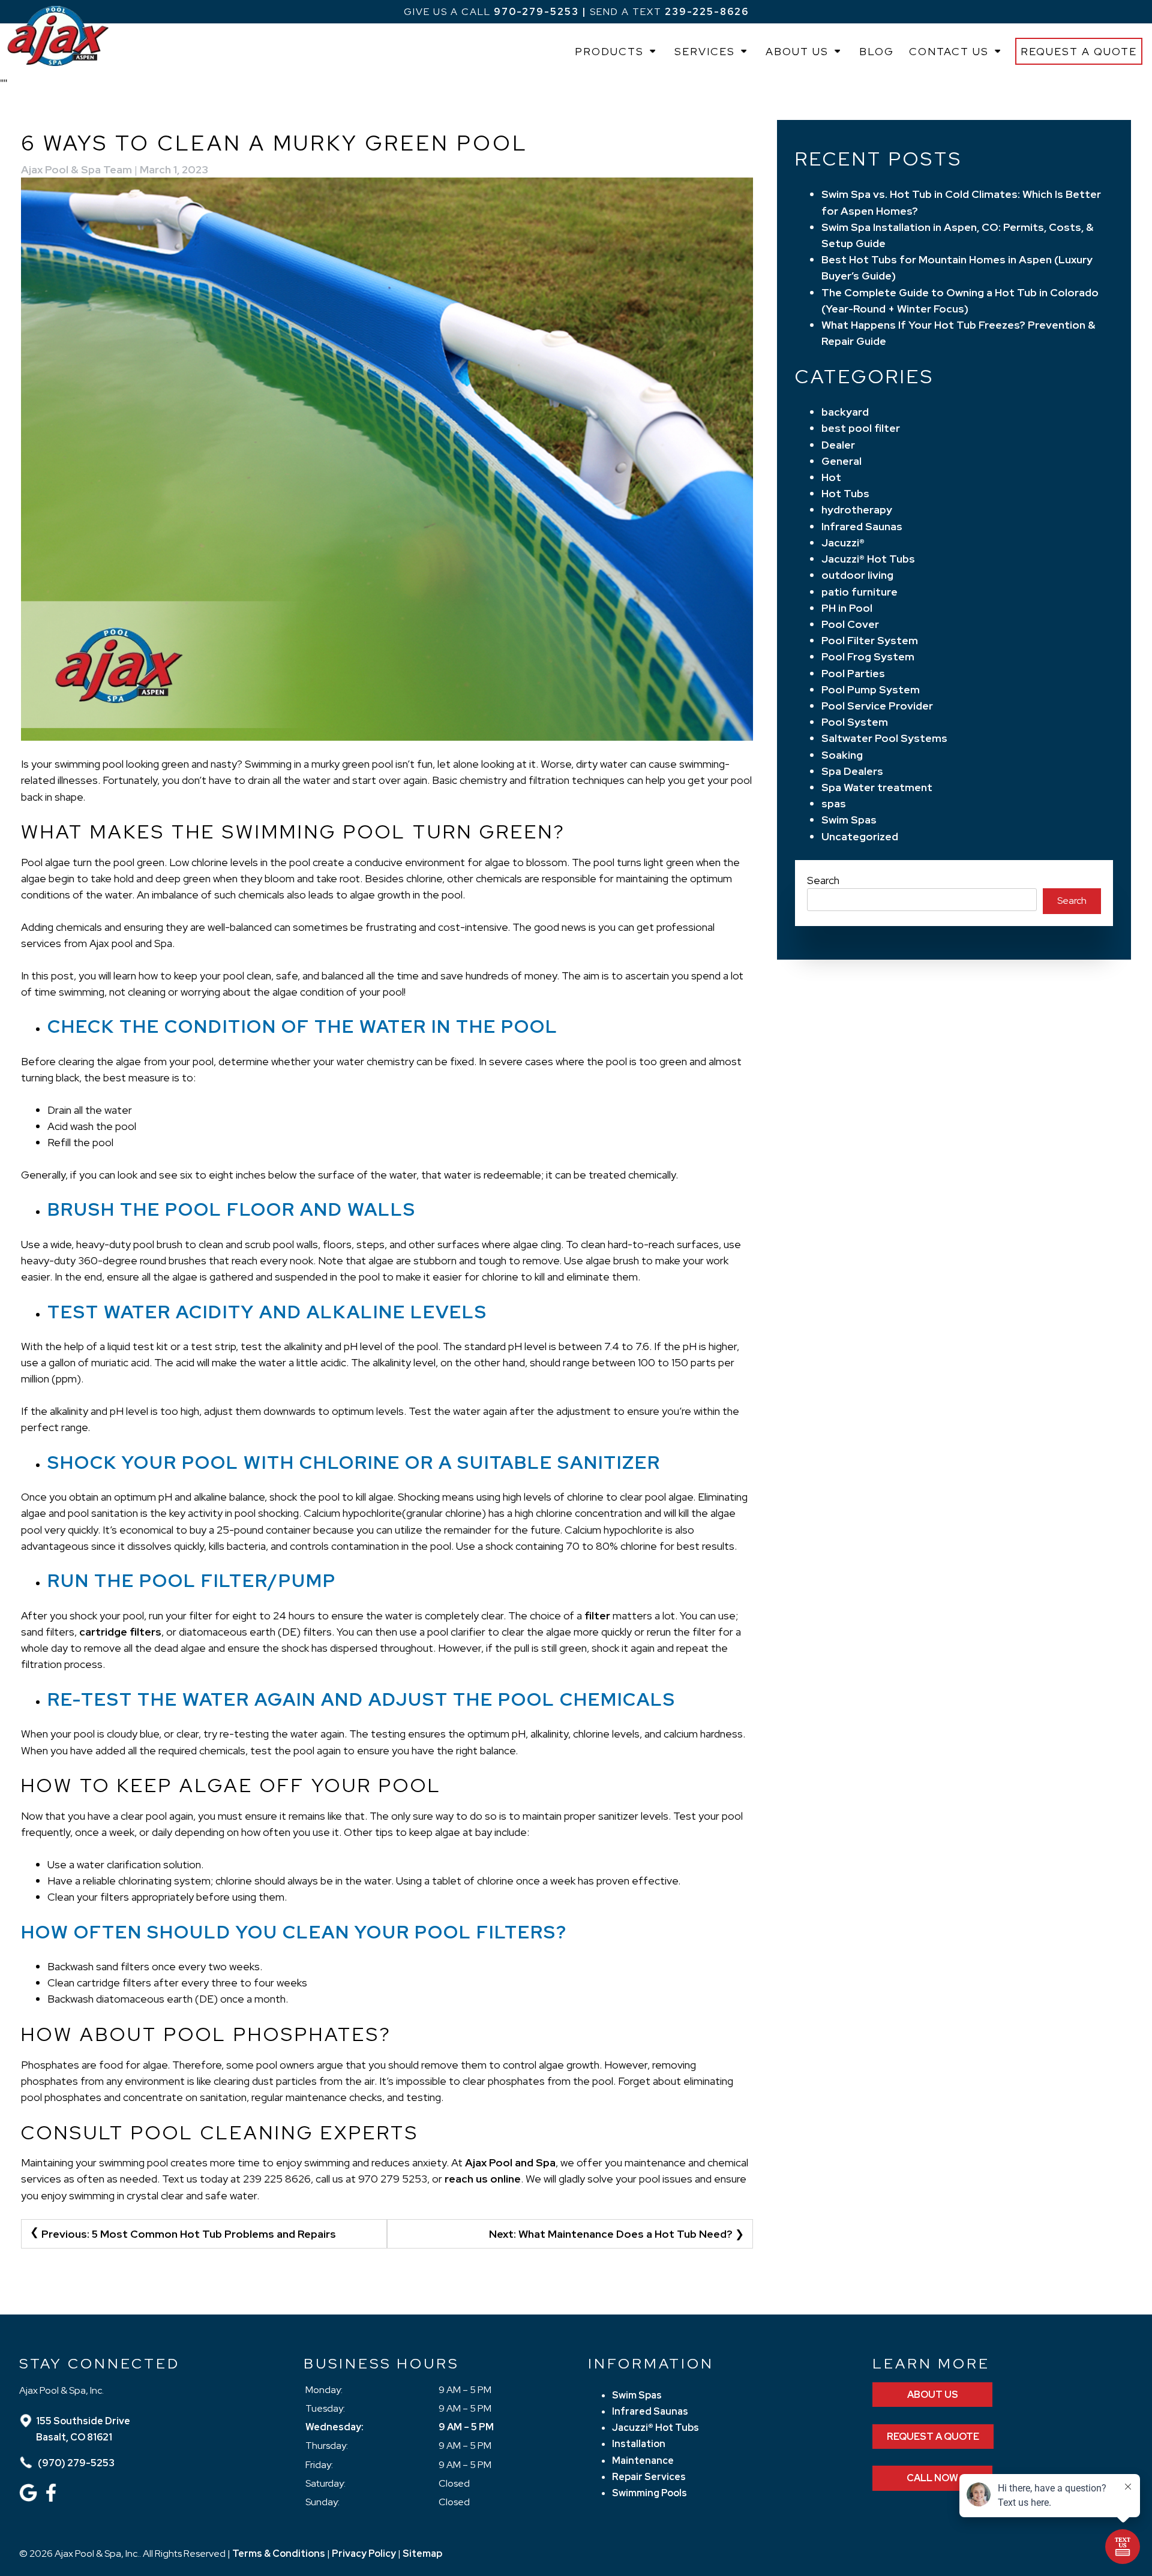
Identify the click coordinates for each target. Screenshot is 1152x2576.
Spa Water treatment (877, 787)
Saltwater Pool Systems (884, 738)
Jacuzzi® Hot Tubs (868, 559)
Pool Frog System (868, 656)
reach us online (483, 2179)
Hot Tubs (845, 493)
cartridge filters (120, 1632)
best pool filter (861, 428)
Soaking (842, 755)
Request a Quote (1079, 51)
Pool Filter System (870, 640)
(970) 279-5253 (75, 2463)
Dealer (838, 445)
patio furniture (859, 592)
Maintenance (643, 2461)
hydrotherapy (857, 510)
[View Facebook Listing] (52, 2498)
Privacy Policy (364, 2554)
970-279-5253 (536, 12)
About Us (797, 51)
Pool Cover (850, 624)
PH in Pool (847, 608)
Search (823, 880)
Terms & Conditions (279, 2554)
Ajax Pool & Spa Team (76, 169)
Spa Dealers (852, 771)
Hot (831, 477)
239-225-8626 (707, 12)
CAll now (932, 2478)
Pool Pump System (871, 689)
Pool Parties (853, 673)
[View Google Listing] (30, 2498)
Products (609, 51)
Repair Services (649, 2477)
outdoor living (857, 575)
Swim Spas (849, 820)
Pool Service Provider (877, 706)
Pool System (855, 722)
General (841, 461)
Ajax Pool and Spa (510, 2162)
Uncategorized (860, 836)
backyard (845, 412)
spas (834, 803)
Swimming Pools (649, 2493)
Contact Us (949, 51)
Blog (877, 51)
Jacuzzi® (843, 542)
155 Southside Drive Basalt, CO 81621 (83, 2429)
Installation (639, 2444)
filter (597, 1615)
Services (705, 51)
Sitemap (422, 2554)
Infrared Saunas (862, 526)
